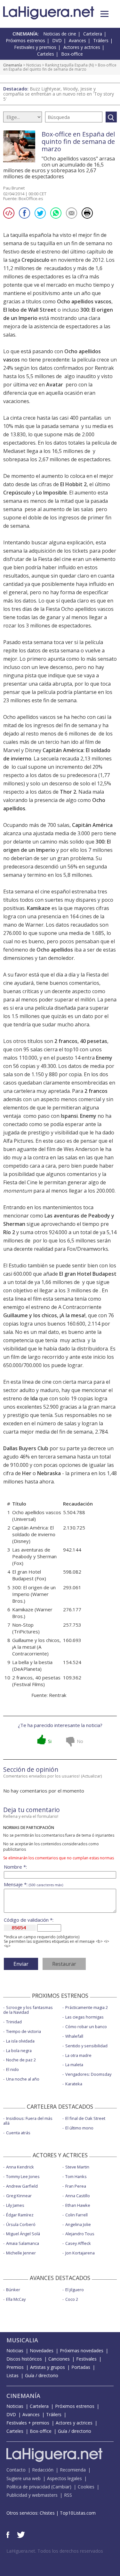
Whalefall (74, 2036)
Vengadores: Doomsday (88, 2074)
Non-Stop (23, 1625)
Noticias (34, 65)
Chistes (47, 2513)
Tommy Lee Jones (23, 2176)
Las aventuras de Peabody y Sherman (34, 1553)
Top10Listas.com (78, 2513)
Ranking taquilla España (66, 65)
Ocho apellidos (55, 950)
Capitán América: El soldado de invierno (34, 1531)
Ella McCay (16, 2299)
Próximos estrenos (25, 40)
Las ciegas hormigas (84, 2017)
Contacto (16, 2470)
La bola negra (19, 2051)
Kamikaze (39, 908)
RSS (68, 2495)
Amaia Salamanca (23, 2243)
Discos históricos (24, 2359)
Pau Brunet (14, 188)
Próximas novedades (82, 2350)
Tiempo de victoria (24, 2031)
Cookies (86, 2487)
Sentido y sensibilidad (86, 2046)
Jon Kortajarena (80, 2253)
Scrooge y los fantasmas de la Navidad (28, 2010)
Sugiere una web (24, 2478)
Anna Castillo (78, 2196)
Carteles (46, 54)
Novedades (42, 2350)
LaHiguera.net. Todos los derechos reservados (55, 2551)
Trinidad (14, 2022)
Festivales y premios (35, 47)
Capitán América (92, 825)
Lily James (15, 2205)
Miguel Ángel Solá (23, 2234)
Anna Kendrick (20, 2167)
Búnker (13, 2290)
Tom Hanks (76, 2176)
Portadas (81, 2367)
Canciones (59, 2359)
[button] (104, 14)
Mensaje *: (33, 1884)
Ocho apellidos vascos (84, 301)
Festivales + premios (28, 2423)
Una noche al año (23, 2079)
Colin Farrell (76, 2215)
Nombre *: (15, 1867)
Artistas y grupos (48, 2367)
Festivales (86, 2359)
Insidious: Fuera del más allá (28, 2121)
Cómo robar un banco (86, 2027)
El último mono (79, 2128)
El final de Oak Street (85, 2118)
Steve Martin (77, 2167)
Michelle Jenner (21, 2253)
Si (50, 1741)
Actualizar (92, 1776)
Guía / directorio (42, 2375)
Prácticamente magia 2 (87, 2007)
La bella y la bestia (32, 1662)
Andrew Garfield (22, 2186)
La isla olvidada (20, 2041)
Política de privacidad (28, 2487)
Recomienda (73, 2470)
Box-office (72, 54)
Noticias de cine (60, 34)
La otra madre (78, 2055)
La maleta (74, 2065)
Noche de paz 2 (21, 2060)
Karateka (74, 2084)
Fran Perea (76, 2186)
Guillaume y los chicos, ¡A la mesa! (44, 1315)
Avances (77, 40)
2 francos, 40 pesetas (81, 1041)
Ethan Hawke (78, 2205)
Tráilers (101, 40)
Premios (15, 2367)
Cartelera (93, 34)
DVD (57, 40)
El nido (12, 2069)
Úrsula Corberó (21, 2224)
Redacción (43, 2470)
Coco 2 (72, 2299)
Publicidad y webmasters (32, 2495)
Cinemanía (13, 65)
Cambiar (61, 2487)
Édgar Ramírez (20, 2215)
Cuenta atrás (18, 2133)
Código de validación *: (29, 1920)
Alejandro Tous (80, 2234)
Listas (12, 2375)
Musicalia (22, 2340)
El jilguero (75, 2290)
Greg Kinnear (19, 2196)
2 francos (96, 1091)
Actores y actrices (82, 47)
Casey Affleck (78, 2243)
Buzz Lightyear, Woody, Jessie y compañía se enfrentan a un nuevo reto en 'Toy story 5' (59, 94)
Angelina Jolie (78, 2224)
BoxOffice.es (31, 198)
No (80, 1741)
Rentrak (58, 1695)
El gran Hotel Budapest (88, 1274)
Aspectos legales (64, 2478)
